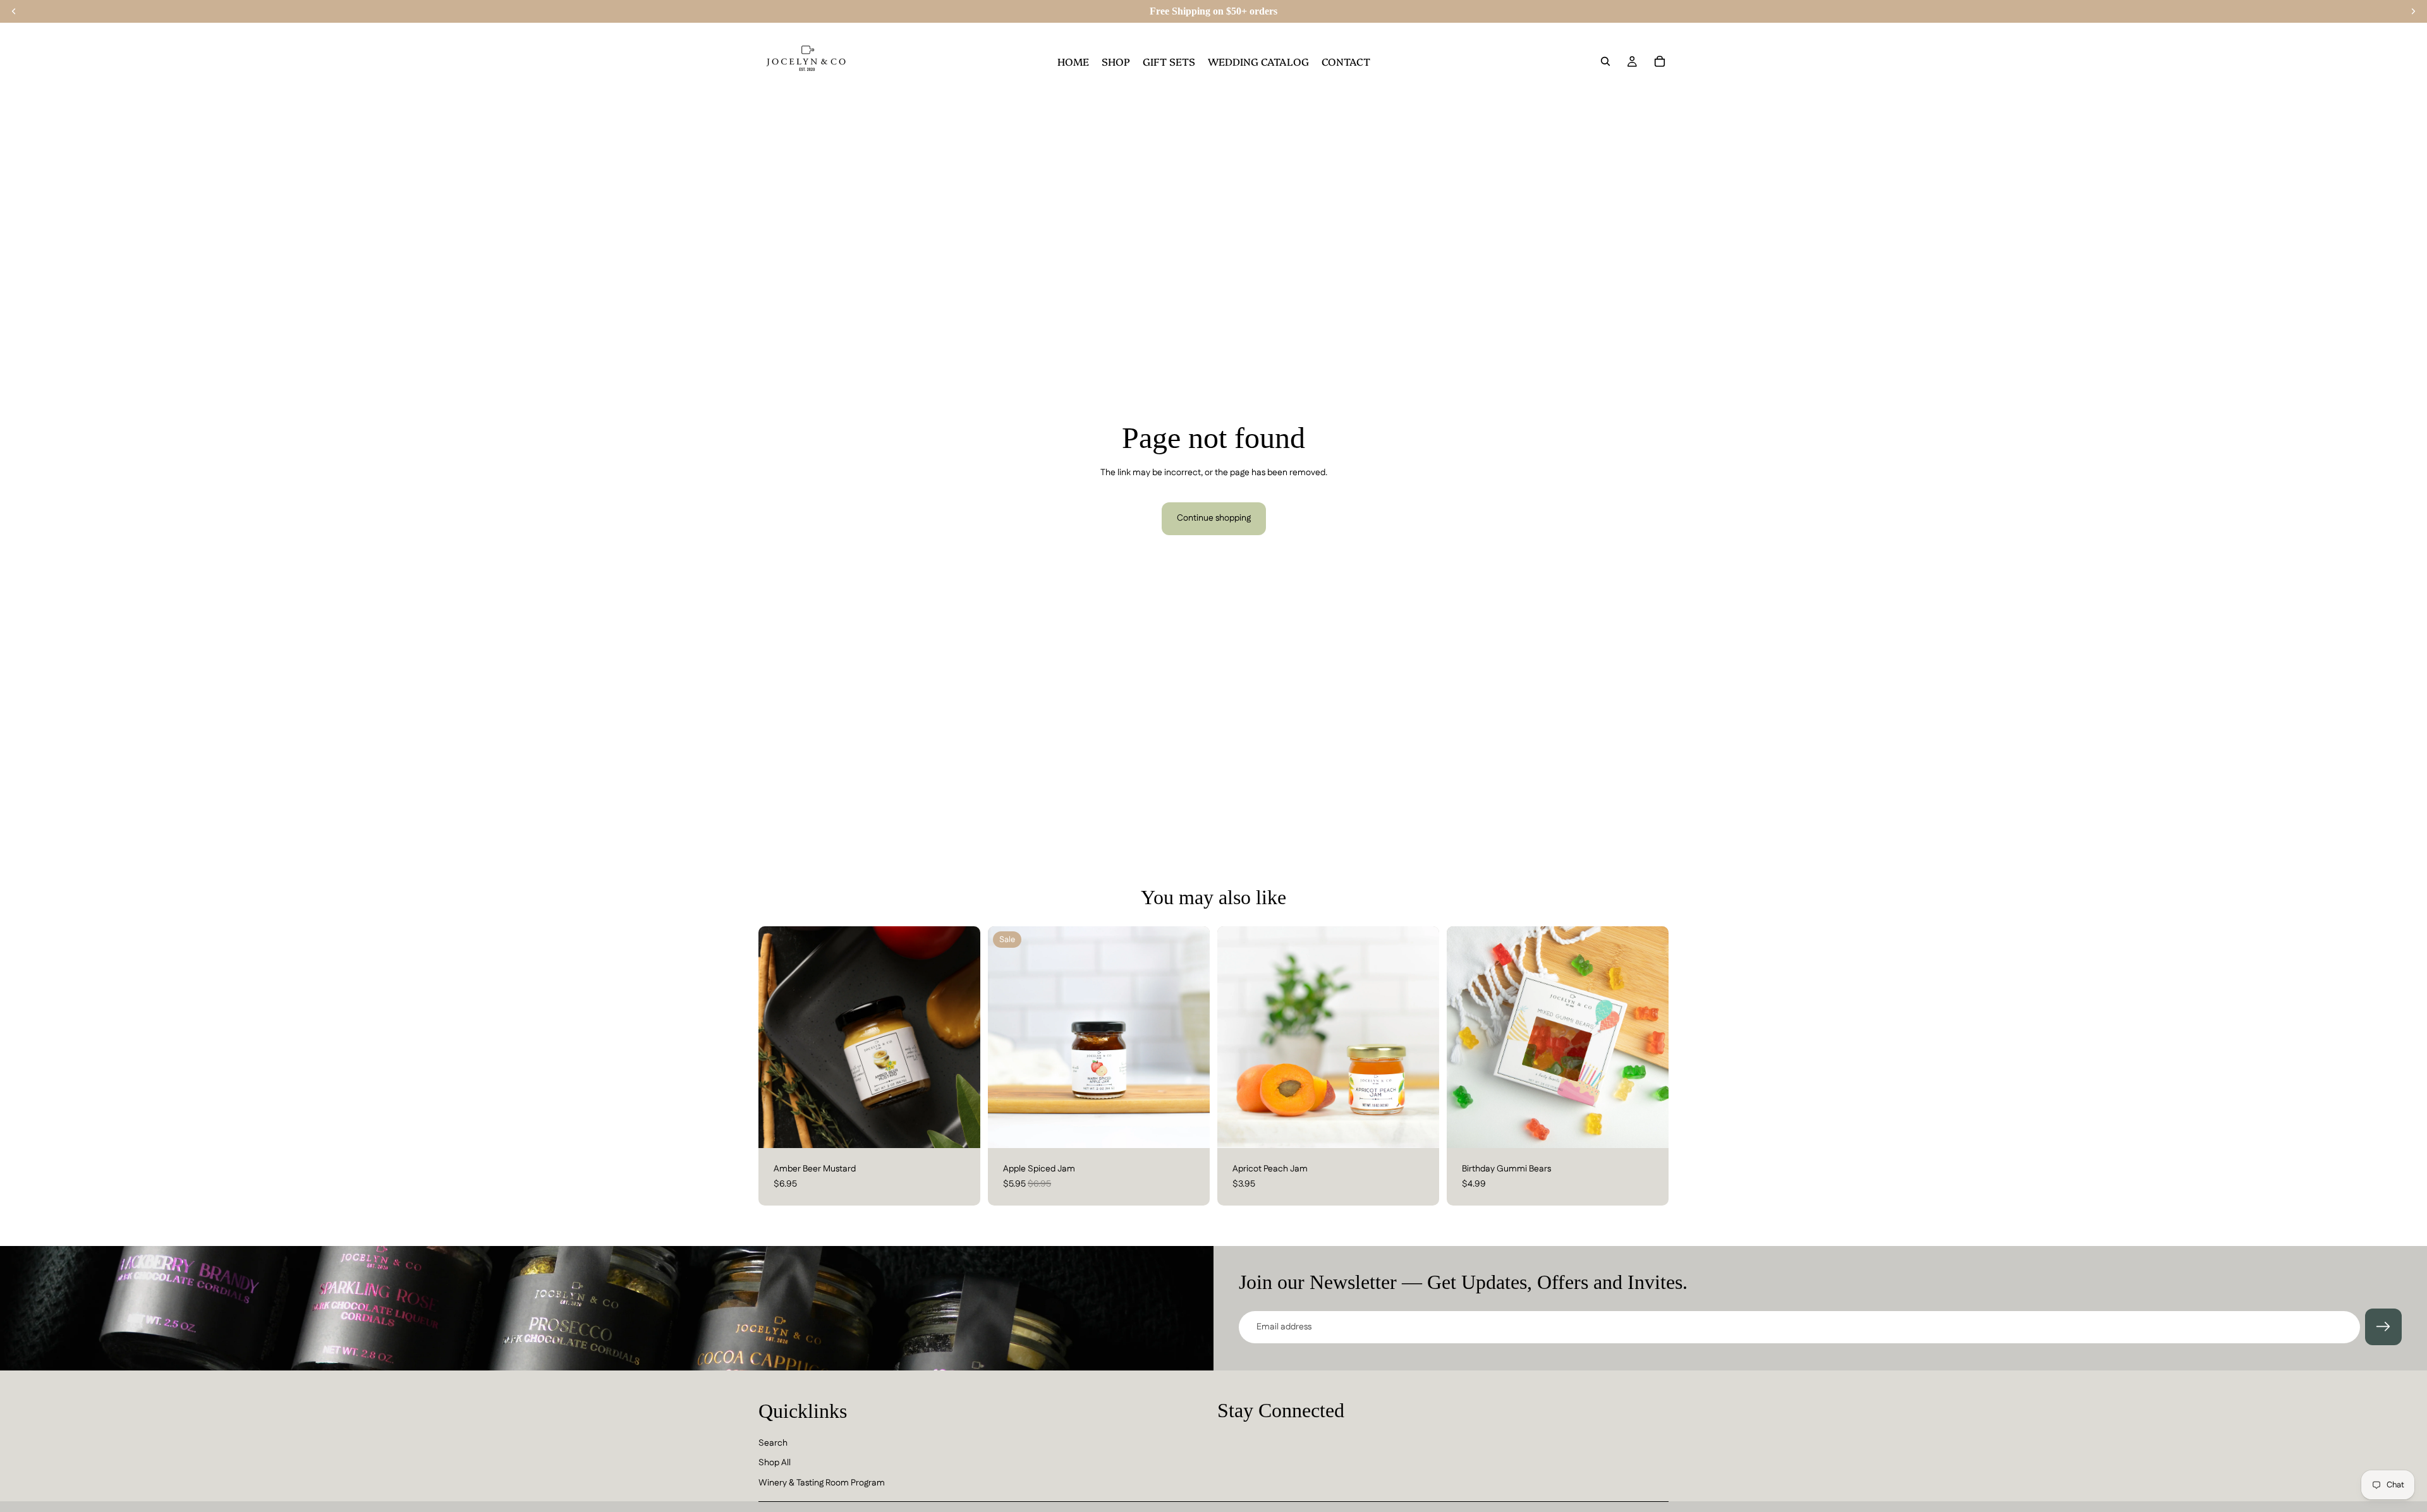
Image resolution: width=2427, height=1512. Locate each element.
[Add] (961, 1128)
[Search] (1605, 61)
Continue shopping (1214, 518)
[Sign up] (2383, 1327)
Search (773, 1443)
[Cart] (1660, 61)
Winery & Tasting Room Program (822, 1483)
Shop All (775, 1463)
